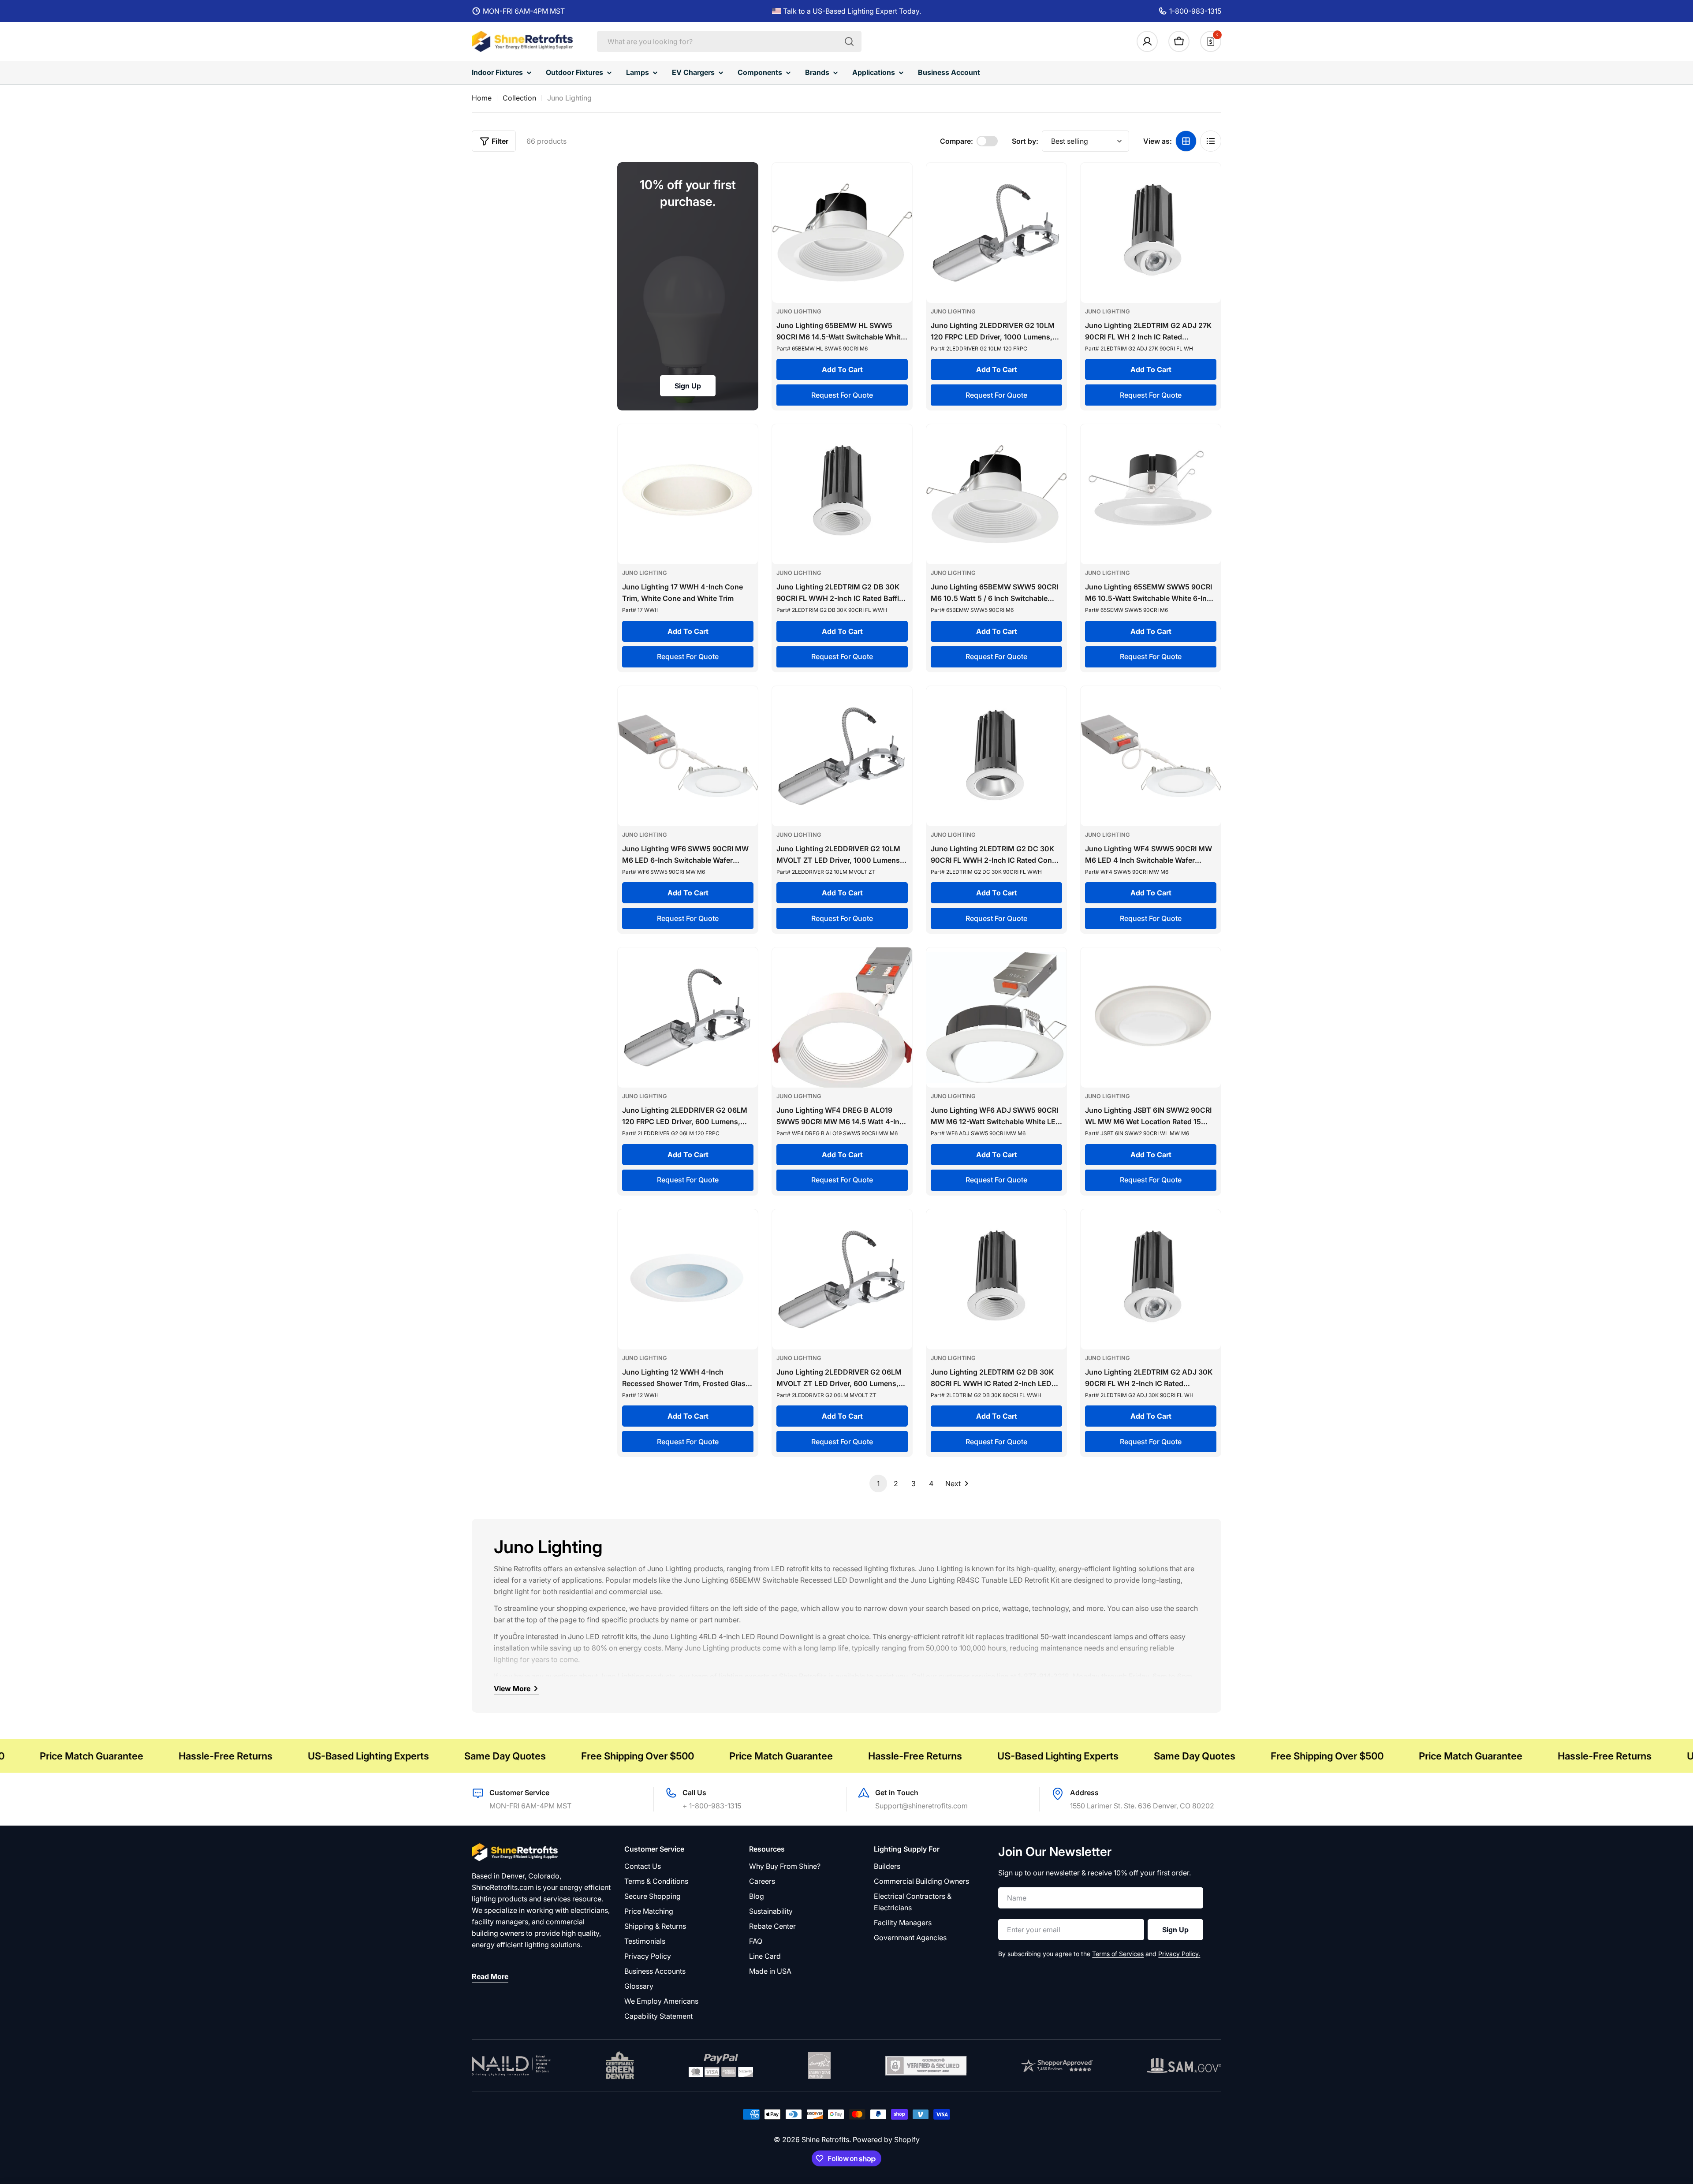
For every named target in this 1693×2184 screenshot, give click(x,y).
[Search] (849, 41)
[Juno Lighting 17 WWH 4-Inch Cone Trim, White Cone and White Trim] (688, 494)
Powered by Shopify (886, 2139)
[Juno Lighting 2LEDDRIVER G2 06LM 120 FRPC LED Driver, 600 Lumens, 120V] (688, 1017)
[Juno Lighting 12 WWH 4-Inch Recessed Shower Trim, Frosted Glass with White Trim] (688, 1279)
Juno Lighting (799, 311)
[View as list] (1211, 141)
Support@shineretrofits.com (921, 1806)
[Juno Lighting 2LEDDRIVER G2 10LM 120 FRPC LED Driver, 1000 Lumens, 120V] (996, 233)
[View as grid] (1186, 141)
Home (482, 98)
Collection (519, 98)
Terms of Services (1118, 1954)
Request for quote (842, 395)
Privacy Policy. (1179, 1954)
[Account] (1147, 41)
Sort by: (1025, 141)
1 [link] (878, 1483)
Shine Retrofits (825, 2139)
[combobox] (729, 41)
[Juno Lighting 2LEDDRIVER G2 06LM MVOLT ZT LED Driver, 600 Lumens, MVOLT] (842, 1279)
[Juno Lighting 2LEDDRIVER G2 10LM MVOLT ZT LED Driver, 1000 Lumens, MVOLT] (842, 756)
